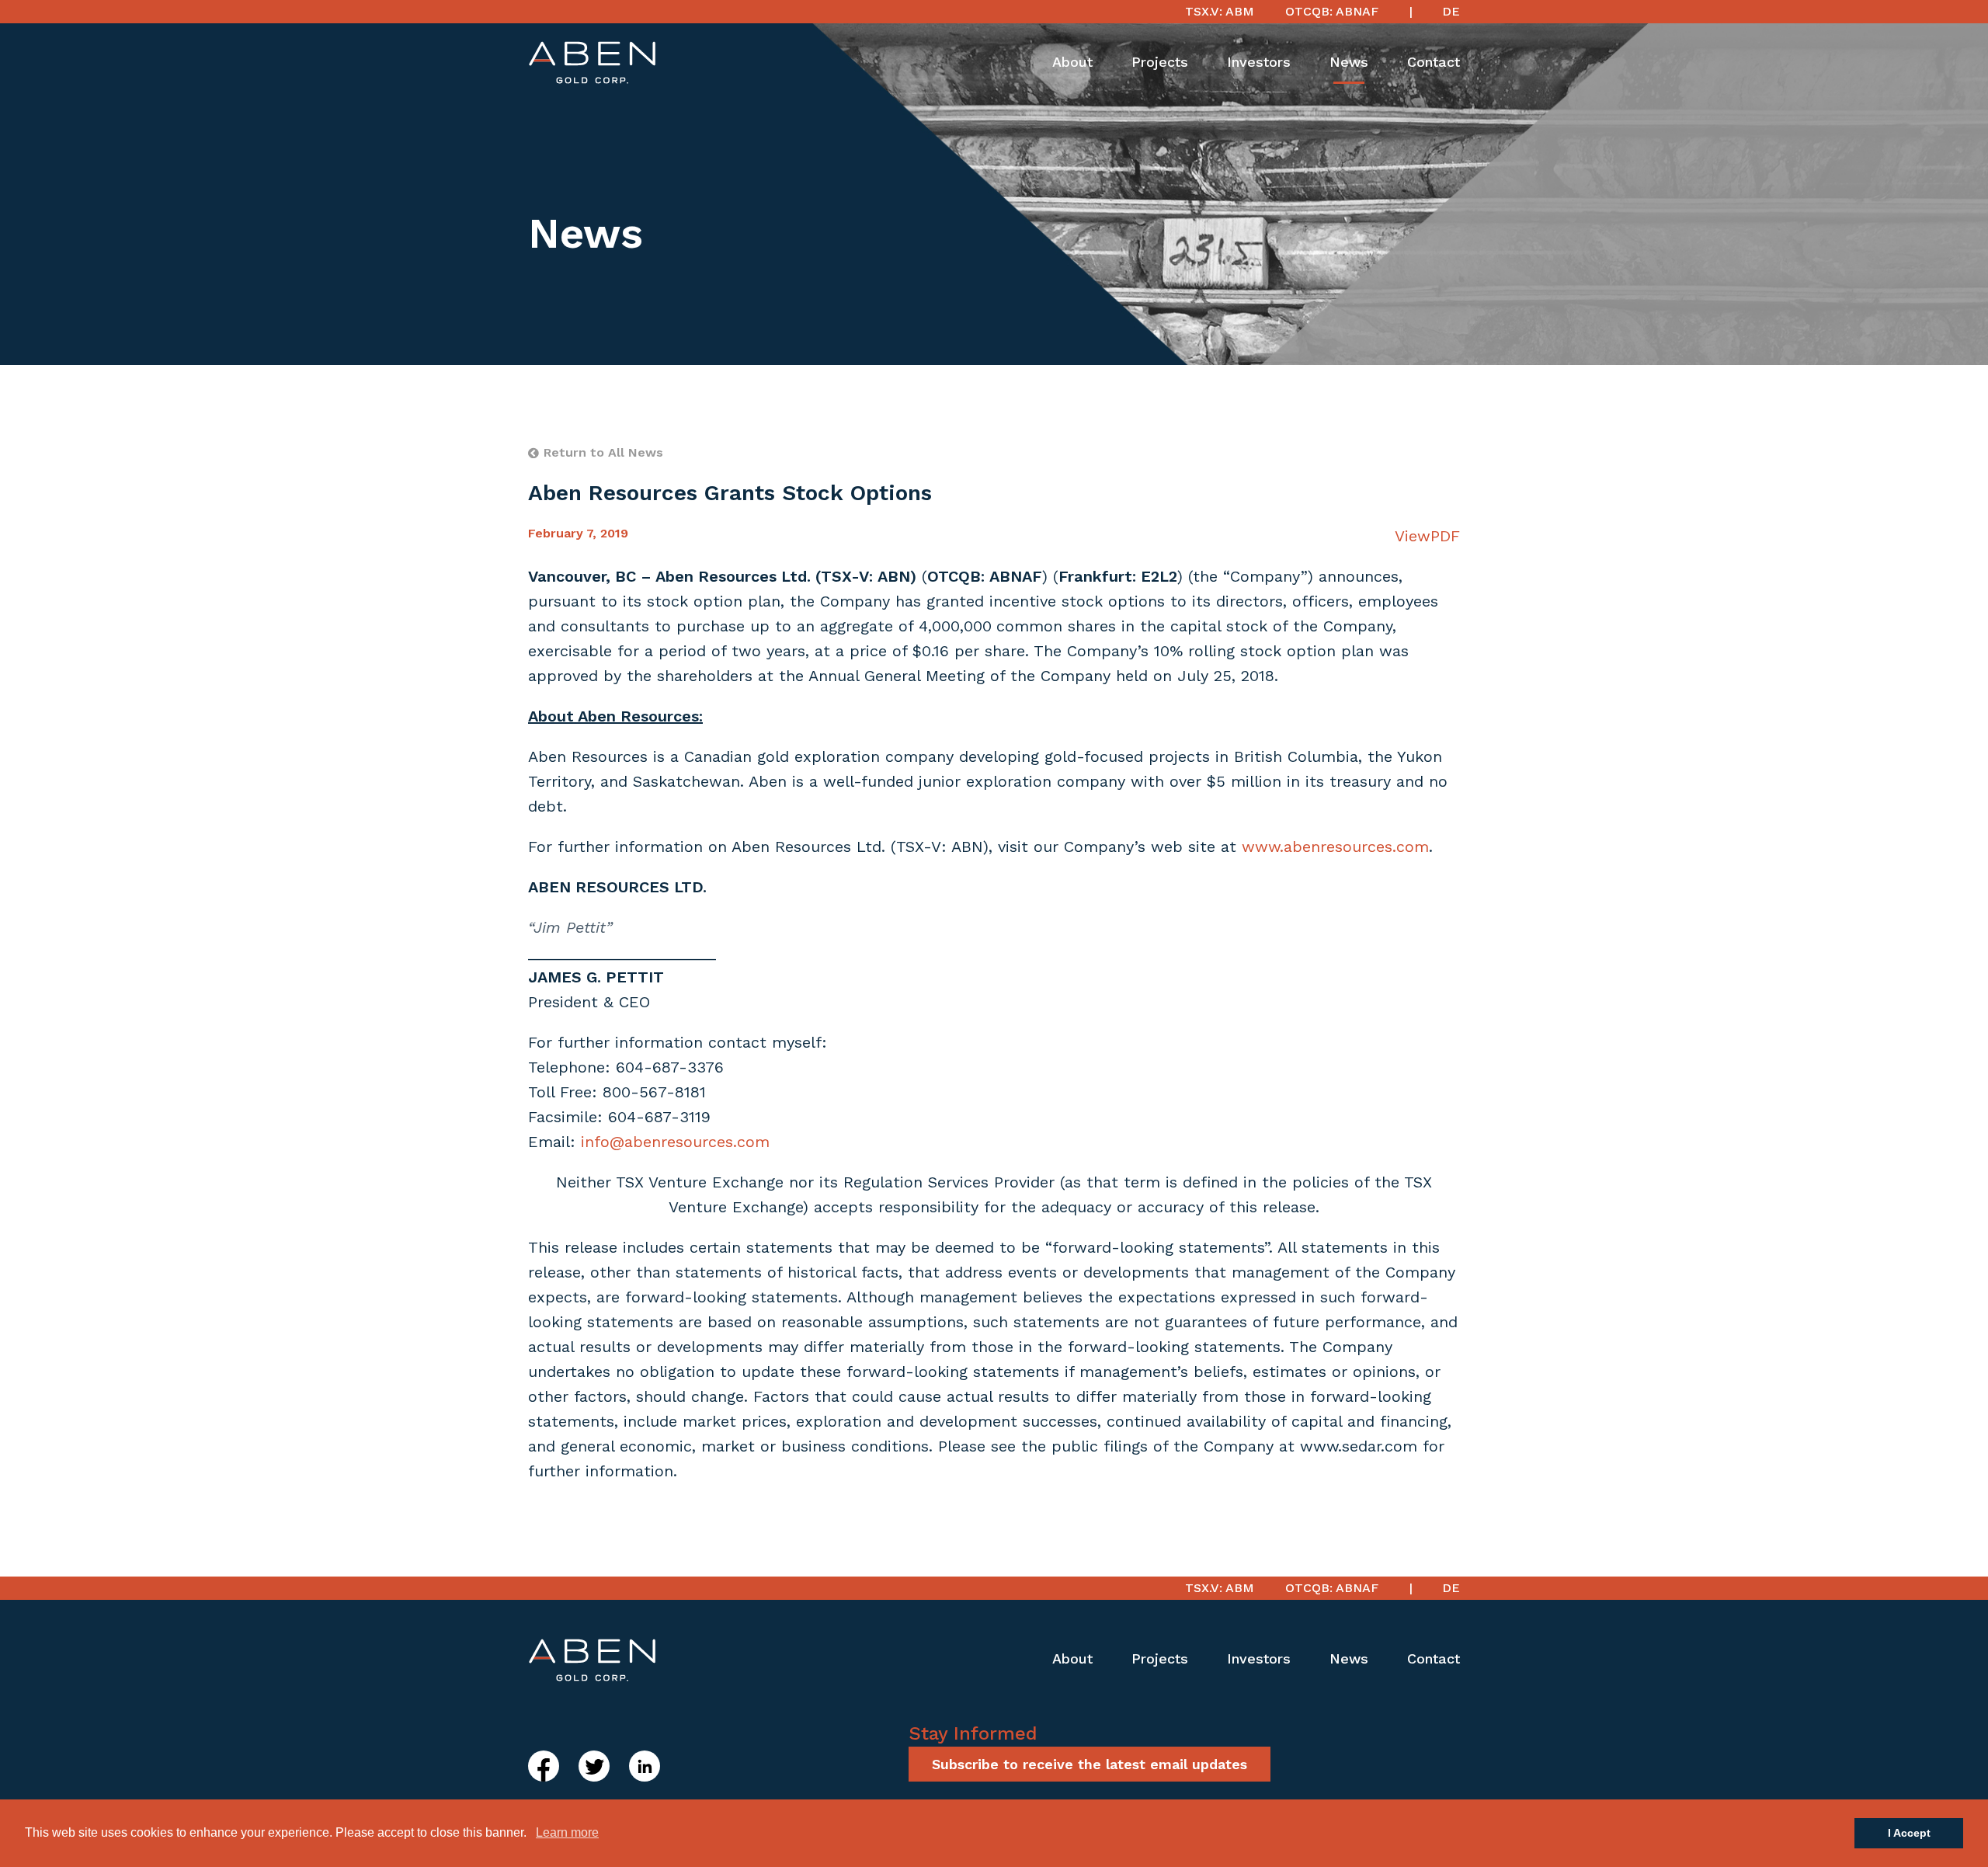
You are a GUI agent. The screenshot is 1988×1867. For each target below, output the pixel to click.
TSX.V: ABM (1220, 11)
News (1349, 62)
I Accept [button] (1909, 1833)
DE (1451, 11)
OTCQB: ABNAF (1332, 11)
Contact (1434, 62)
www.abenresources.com (1335, 847)
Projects (1160, 62)
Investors (1259, 62)
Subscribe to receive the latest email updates (1090, 1764)
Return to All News (603, 452)
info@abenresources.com (675, 1142)
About (1072, 62)
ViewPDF (1427, 536)
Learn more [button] (567, 1832)
